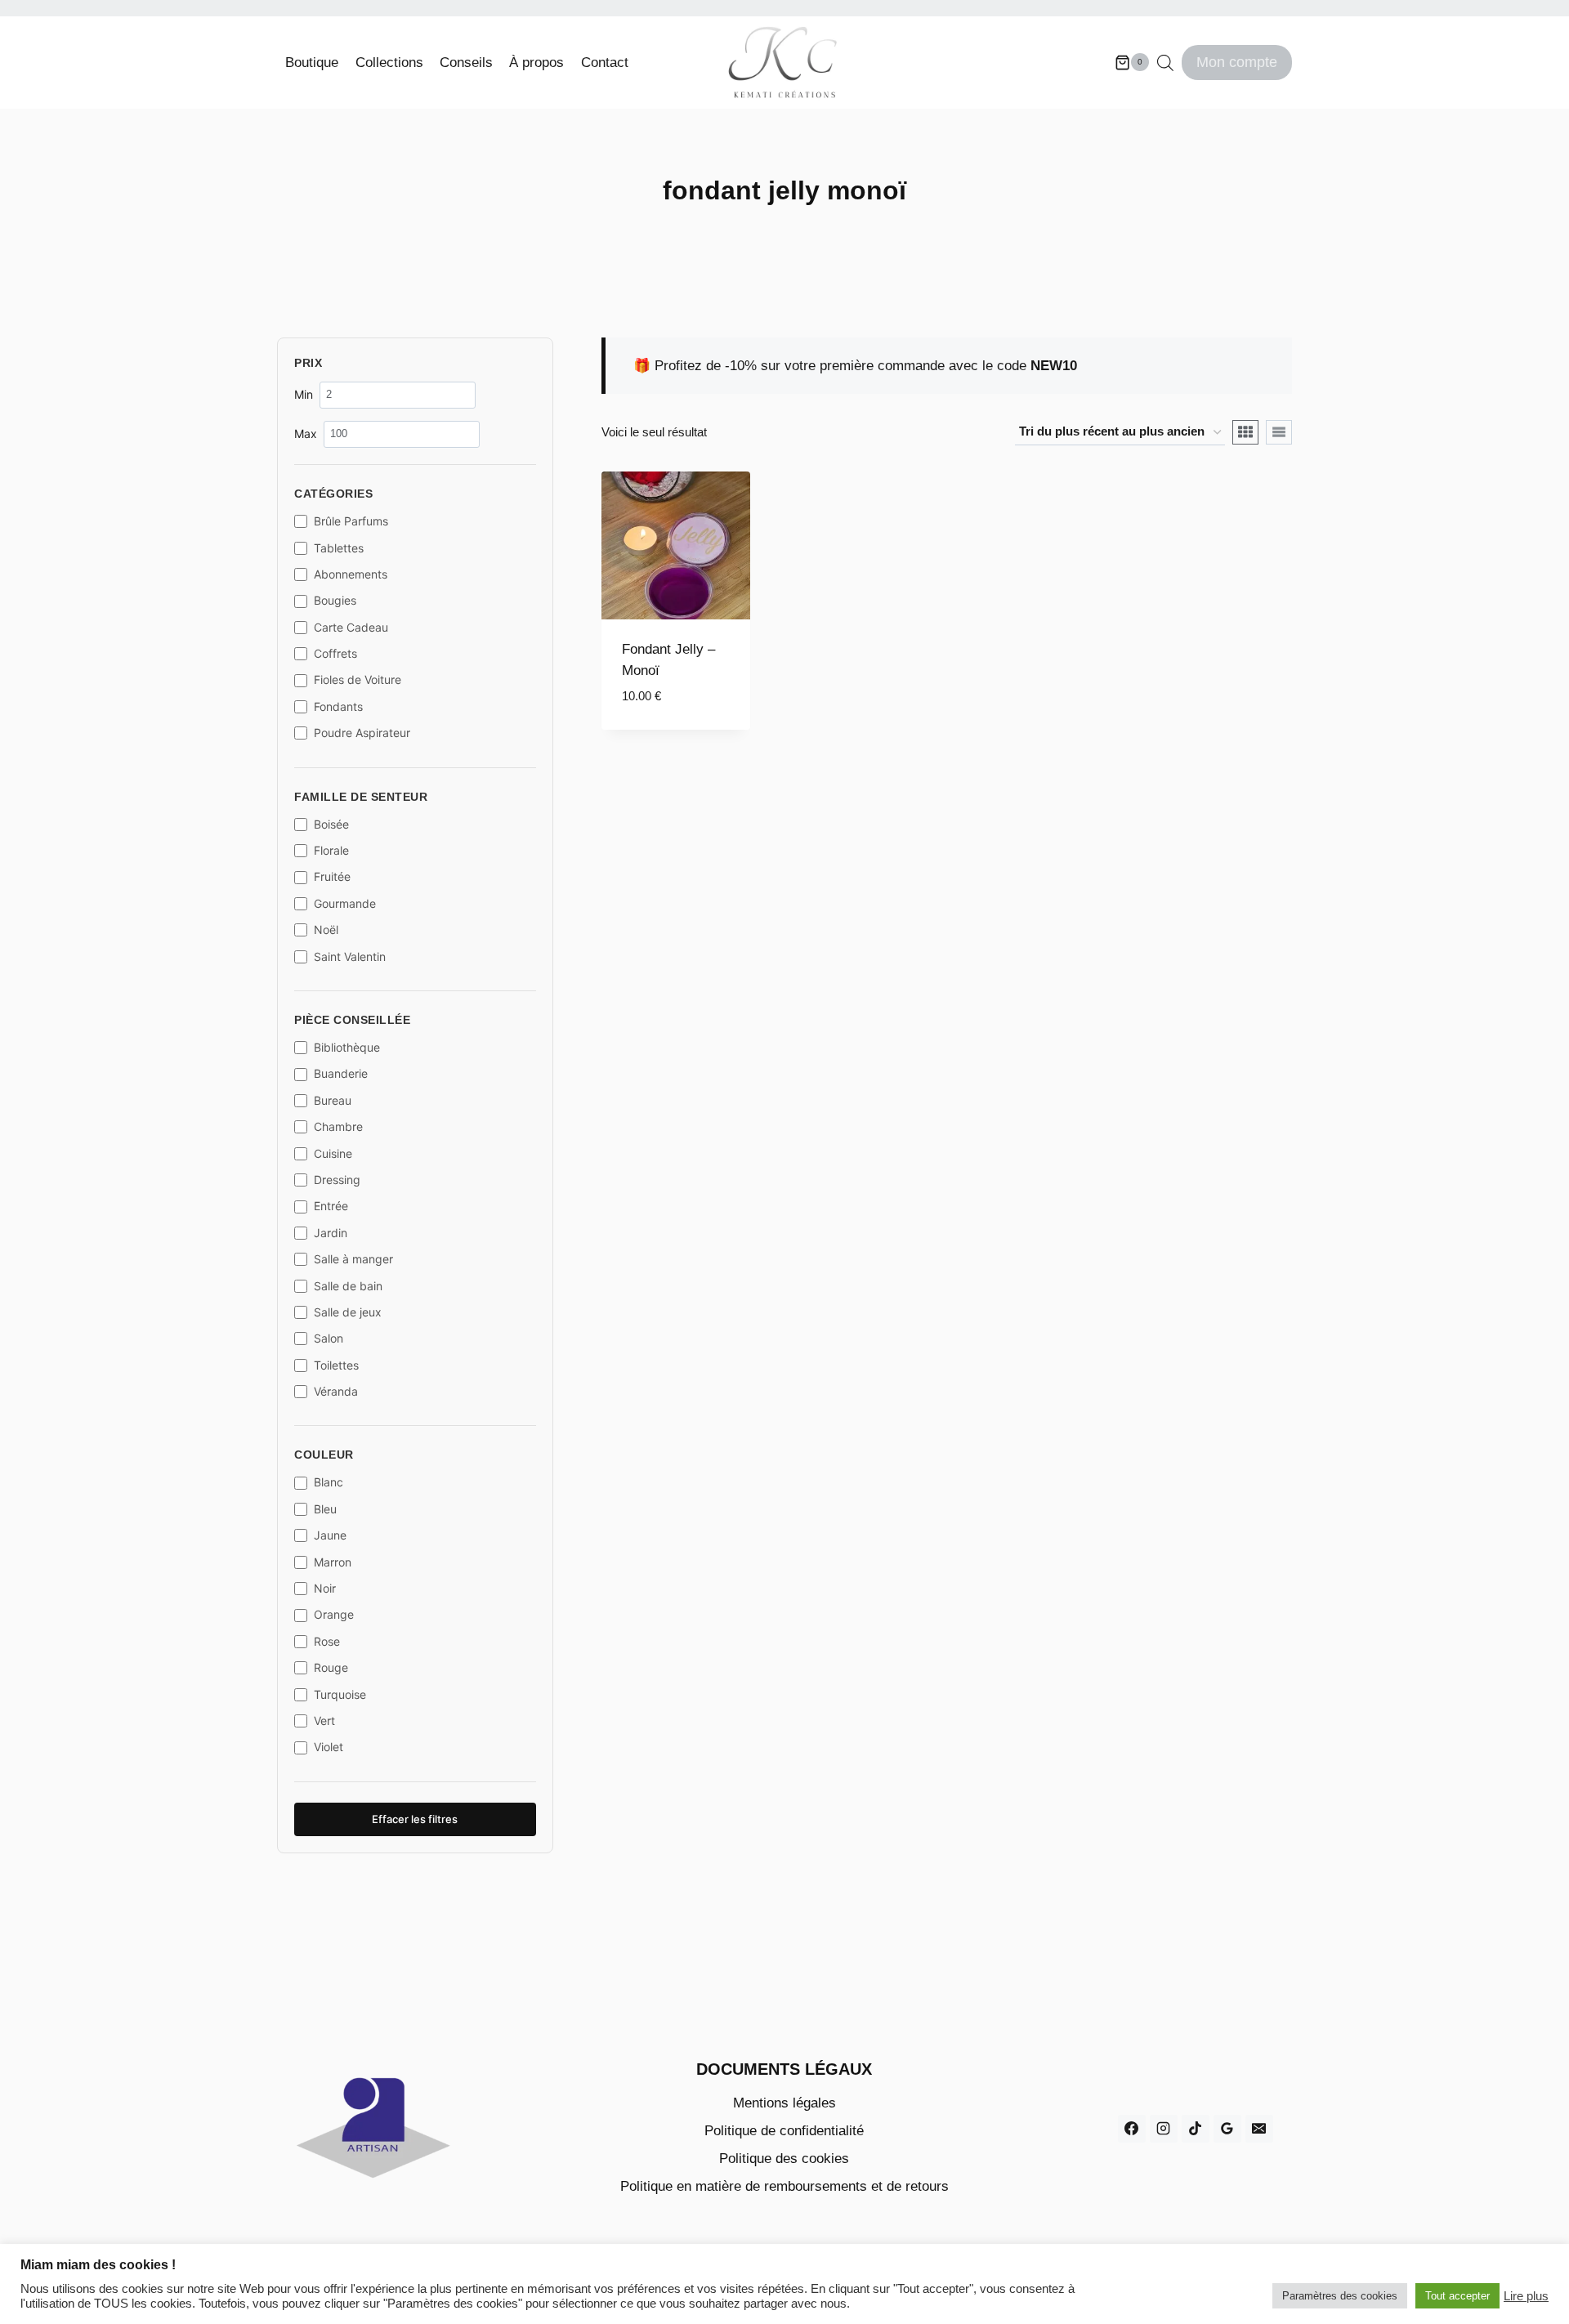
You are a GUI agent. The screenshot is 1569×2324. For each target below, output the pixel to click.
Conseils (466, 63)
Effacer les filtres (415, 1819)
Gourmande (345, 903)
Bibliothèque (347, 1047)
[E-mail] (1259, 2129)
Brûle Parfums (351, 521)
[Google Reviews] (1227, 2129)
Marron (333, 1562)
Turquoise (340, 1694)
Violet (329, 1747)
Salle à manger (353, 1259)
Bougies (335, 600)
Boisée (331, 824)
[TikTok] (1196, 2129)
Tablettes (339, 548)
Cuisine (333, 1153)
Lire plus (1526, 2296)
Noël (326, 930)
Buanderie (341, 1073)
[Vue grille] (1245, 432)
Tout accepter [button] (1457, 2296)
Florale (331, 850)
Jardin (331, 1233)
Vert (324, 1721)
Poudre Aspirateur (362, 733)
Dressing (337, 1180)
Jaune (330, 1535)
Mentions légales (784, 2103)
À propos (536, 63)
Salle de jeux (348, 1312)
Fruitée (332, 876)
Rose (327, 1641)
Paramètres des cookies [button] (1340, 2296)
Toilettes (336, 1365)
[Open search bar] (1165, 63)
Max (306, 434)
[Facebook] (1132, 2129)
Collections (389, 63)
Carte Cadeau (351, 627)
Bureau (333, 1100)
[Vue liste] (1279, 432)
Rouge (331, 1667)
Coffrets (335, 653)
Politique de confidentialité (784, 2131)
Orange (334, 1614)
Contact (605, 63)
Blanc (329, 1482)
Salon (329, 1338)
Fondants (338, 706)
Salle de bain (348, 1286)
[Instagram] (1164, 2129)
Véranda (336, 1391)
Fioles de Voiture (358, 679)
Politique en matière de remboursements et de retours (784, 2186)
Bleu (325, 1509)
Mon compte (1237, 62)
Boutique (312, 63)
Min (304, 394)
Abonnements (351, 574)
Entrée (331, 1206)
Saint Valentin (350, 956)
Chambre (338, 1126)
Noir (325, 1588)
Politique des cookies (784, 2159)
